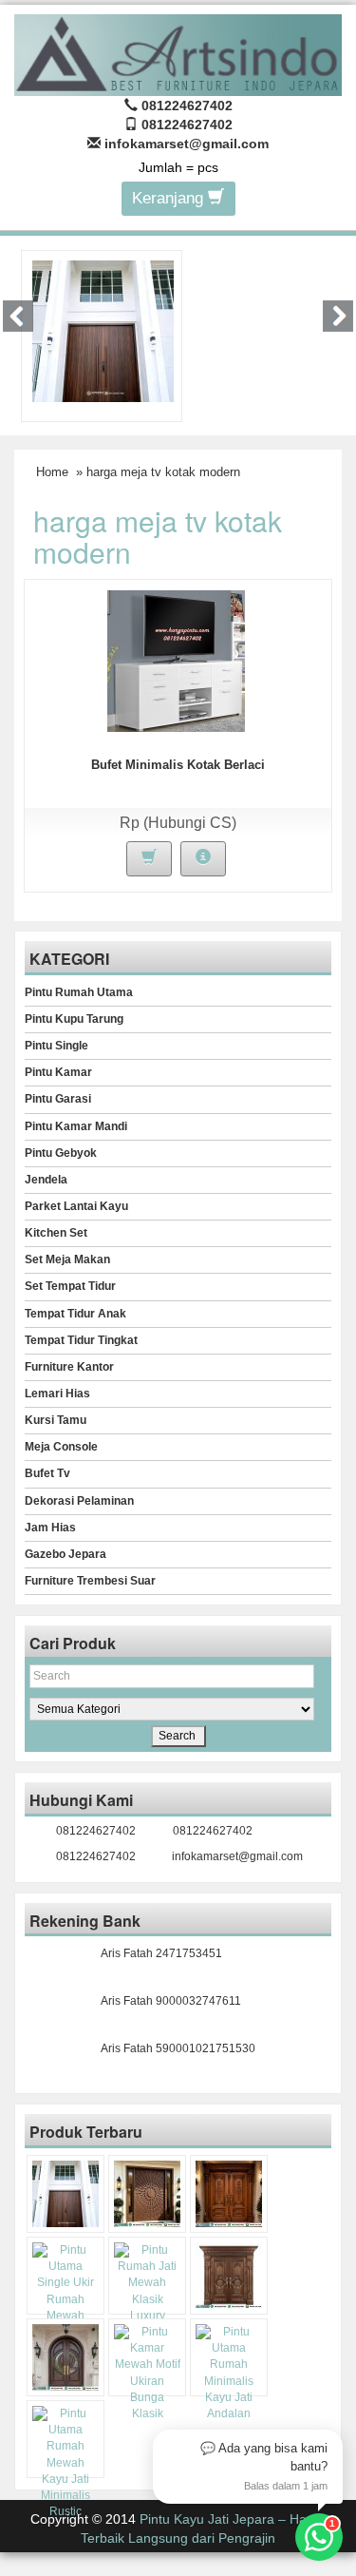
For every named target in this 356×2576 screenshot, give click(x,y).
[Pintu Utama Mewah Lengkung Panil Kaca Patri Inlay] (66, 2357)
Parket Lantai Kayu (76, 1206)
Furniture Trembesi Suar (90, 1581)
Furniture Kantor (69, 1367)
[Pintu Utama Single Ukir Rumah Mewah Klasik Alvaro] (66, 2291)
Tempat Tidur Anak (75, 1314)
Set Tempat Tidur (70, 1286)
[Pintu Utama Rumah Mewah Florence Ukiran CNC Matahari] (147, 2194)
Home (52, 472)
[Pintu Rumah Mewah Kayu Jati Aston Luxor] (229, 2194)
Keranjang (170, 198)
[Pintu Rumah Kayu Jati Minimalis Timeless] (103, 330)
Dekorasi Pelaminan (79, 1501)
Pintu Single (56, 1046)
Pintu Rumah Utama (79, 992)
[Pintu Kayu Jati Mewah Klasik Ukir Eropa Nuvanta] (229, 2276)
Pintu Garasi (58, 1099)
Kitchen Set (56, 1233)
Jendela (46, 1180)
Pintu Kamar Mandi (76, 1126)
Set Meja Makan (67, 1259)
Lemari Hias (57, 1394)
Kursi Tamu (56, 1420)
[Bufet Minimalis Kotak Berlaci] (176, 660)
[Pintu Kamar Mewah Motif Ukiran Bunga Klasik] (147, 2373)
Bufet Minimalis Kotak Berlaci (178, 765)
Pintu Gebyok (61, 1153)
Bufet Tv (47, 1473)
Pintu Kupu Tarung (74, 1019)
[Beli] (149, 859)
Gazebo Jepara (66, 1554)
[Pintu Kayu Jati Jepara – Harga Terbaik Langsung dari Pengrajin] (178, 53)
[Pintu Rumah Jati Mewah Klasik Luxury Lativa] (147, 2291)
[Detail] (203, 859)
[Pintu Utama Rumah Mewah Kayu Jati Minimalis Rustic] (66, 2463)
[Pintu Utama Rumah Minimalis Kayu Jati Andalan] (229, 2373)
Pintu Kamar (58, 1072)
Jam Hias (50, 1528)
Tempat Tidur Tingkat (81, 1340)
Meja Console (61, 1447)
